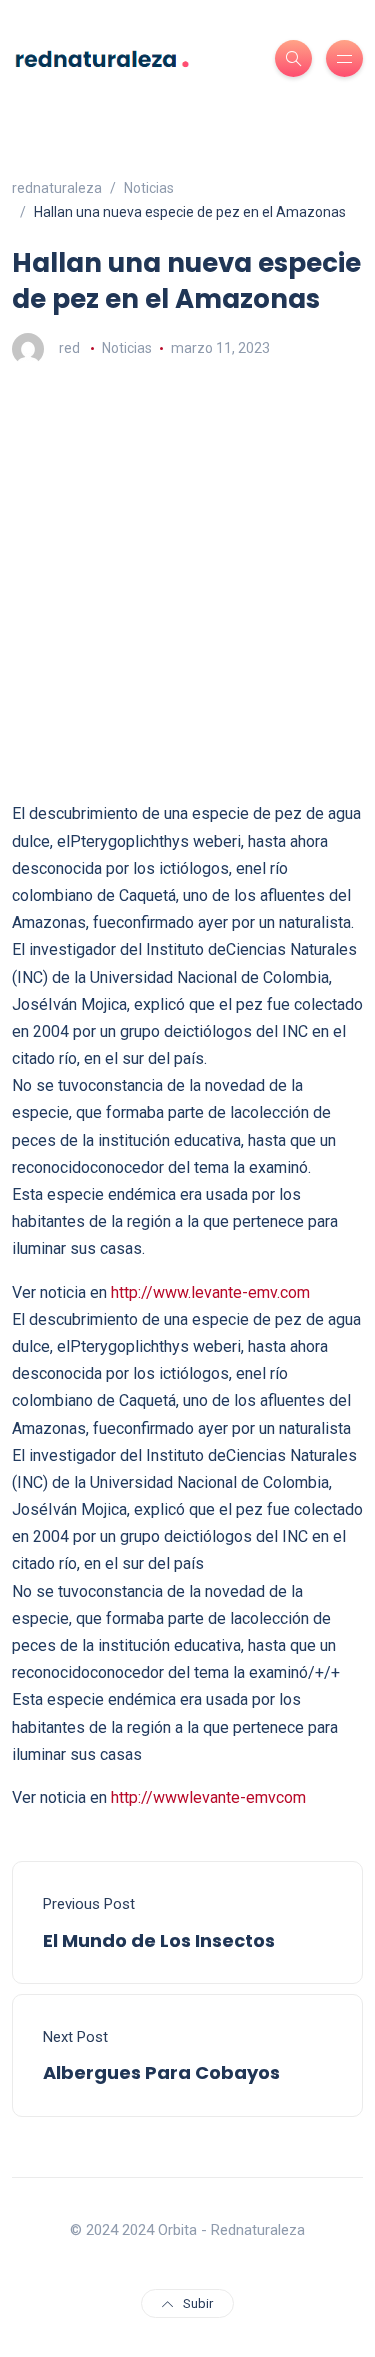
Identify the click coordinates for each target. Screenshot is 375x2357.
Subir (198, 2303)
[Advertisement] (187, 582)
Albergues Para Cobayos (161, 2072)
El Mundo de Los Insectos (159, 1940)
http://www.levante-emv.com (210, 1292)
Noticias (127, 348)
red (69, 348)
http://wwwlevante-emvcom (208, 1797)
